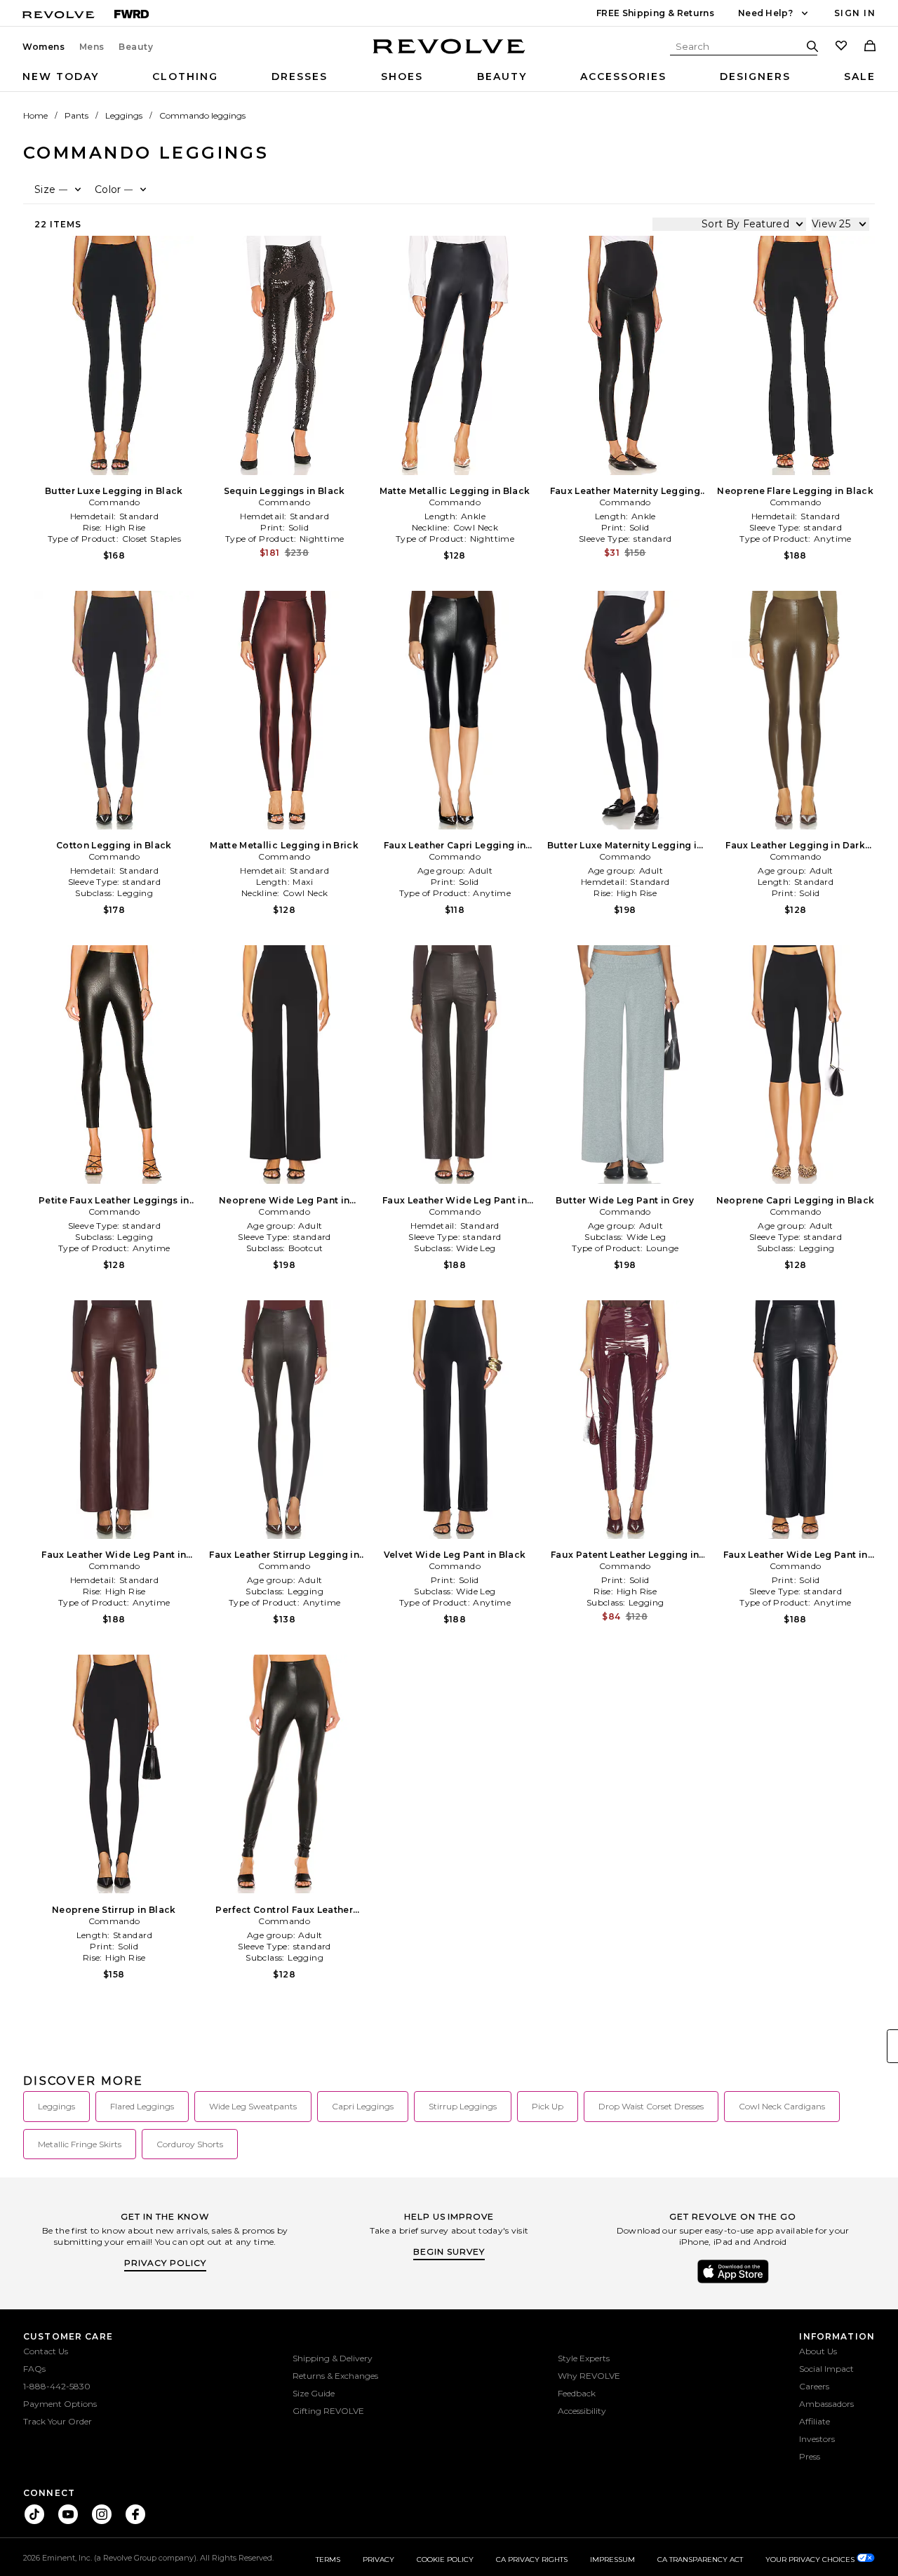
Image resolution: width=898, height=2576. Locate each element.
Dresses (300, 76)
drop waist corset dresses (651, 2106)
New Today (61, 76)
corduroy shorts (190, 2144)
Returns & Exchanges (335, 2376)
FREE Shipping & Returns (655, 13)
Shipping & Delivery (333, 2358)
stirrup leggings (463, 2106)
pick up (548, 2106)
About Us (818, 2351)
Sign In (855, 13)
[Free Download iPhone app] (733, 2282)
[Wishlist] (841, 47)
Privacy (378, 2560)
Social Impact (826, 2369)
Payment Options (60, 2404)
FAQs (34, 2369)
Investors (817, 2439)
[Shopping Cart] (870, 47)
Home (35, 115)
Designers (755, 76)
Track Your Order (58, 2421)
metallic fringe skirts (80, 2144)
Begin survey (449, 2251)
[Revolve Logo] (449, 54)
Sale (860, 76)
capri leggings (363, 2106)
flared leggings (142, 2106)
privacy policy (165, 2263)
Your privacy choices (811, 2560)
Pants (76, 115)
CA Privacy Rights (532, 2560)
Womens (44, 47)
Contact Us (46, 2351)
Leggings (124, 115)
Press (810, 2456)
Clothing (185, 76)
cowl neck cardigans (782, 2106)
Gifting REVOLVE (328, 2411)
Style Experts (584, 2358)
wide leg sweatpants (253, 2106)
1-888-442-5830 (57, 2386)
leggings (56, 2106)
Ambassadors (826, 2404)
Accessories (623, 76)
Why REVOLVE (589, 2376)
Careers (814, 2386)
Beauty (136, 47)
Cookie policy (445, 2560)
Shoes (402, 76)
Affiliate (815, 2421)
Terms (328, 2560)
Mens (92, 47)
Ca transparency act (700, 2560)
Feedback (577, 2393)
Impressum (612, 2560)
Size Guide (314, 2393)
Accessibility (582, 2411)
